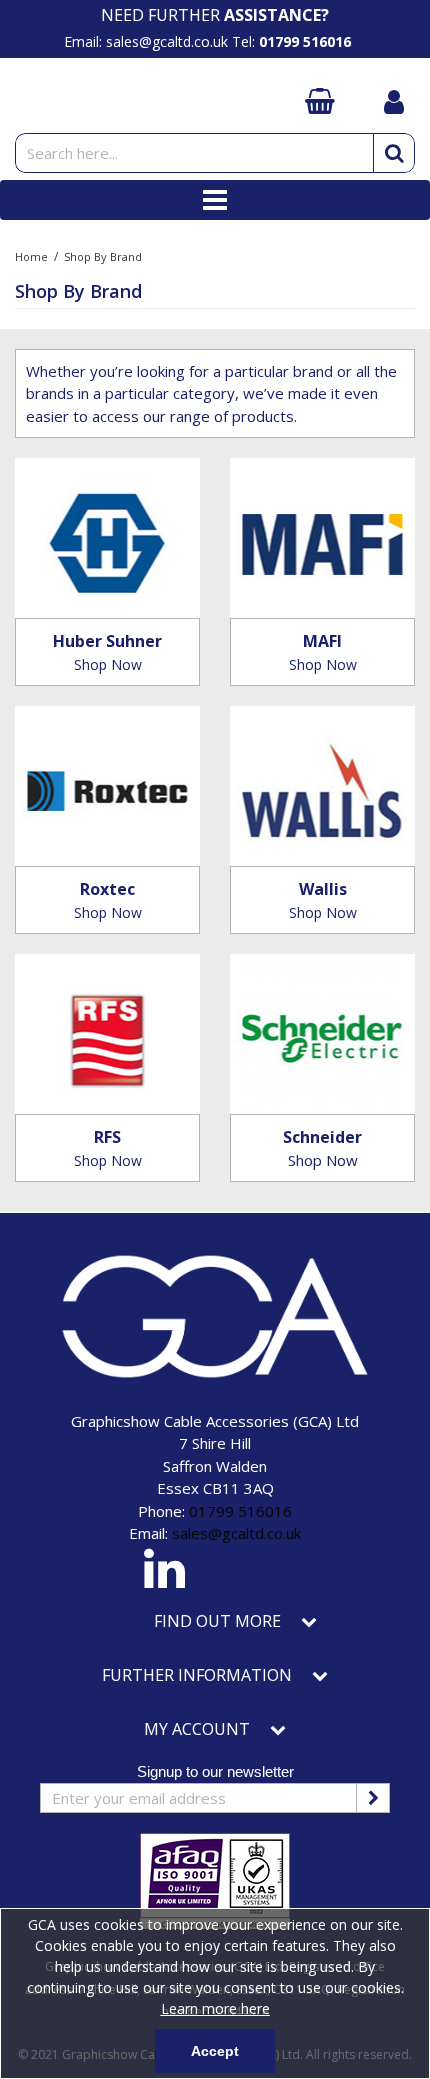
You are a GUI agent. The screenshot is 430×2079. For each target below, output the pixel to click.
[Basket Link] (323, 102)
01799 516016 (240, 1511)
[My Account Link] (394, 103)
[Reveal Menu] (215, 200)
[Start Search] (394, 153)
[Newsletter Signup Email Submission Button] (373, 1798)
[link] (164, 1572)
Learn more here (215, 2008)
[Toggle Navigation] (215, 200)
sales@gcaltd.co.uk (236, 1533)
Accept (215, 2051)
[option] (215, 15)
